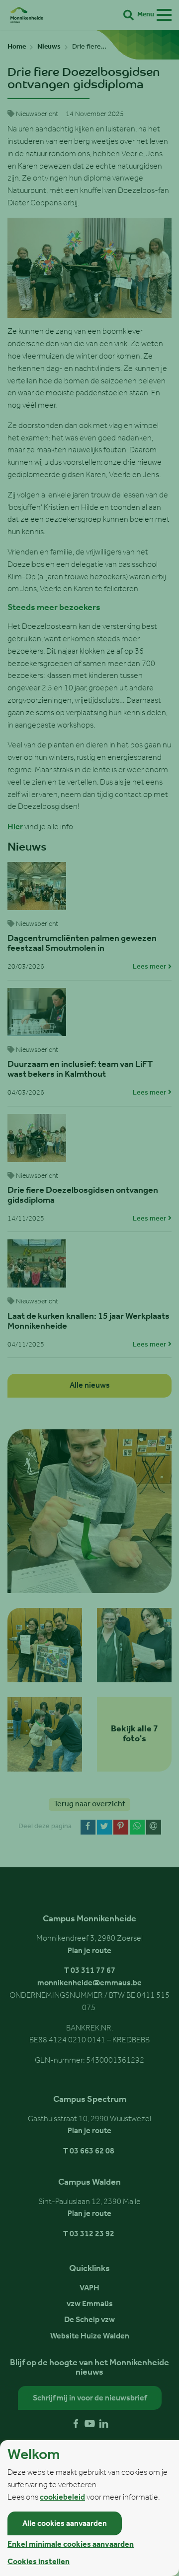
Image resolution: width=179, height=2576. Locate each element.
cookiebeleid (62, 2498)
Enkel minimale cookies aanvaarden (71, 2545)
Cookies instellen (39, 2562)
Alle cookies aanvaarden (65, 2524)
